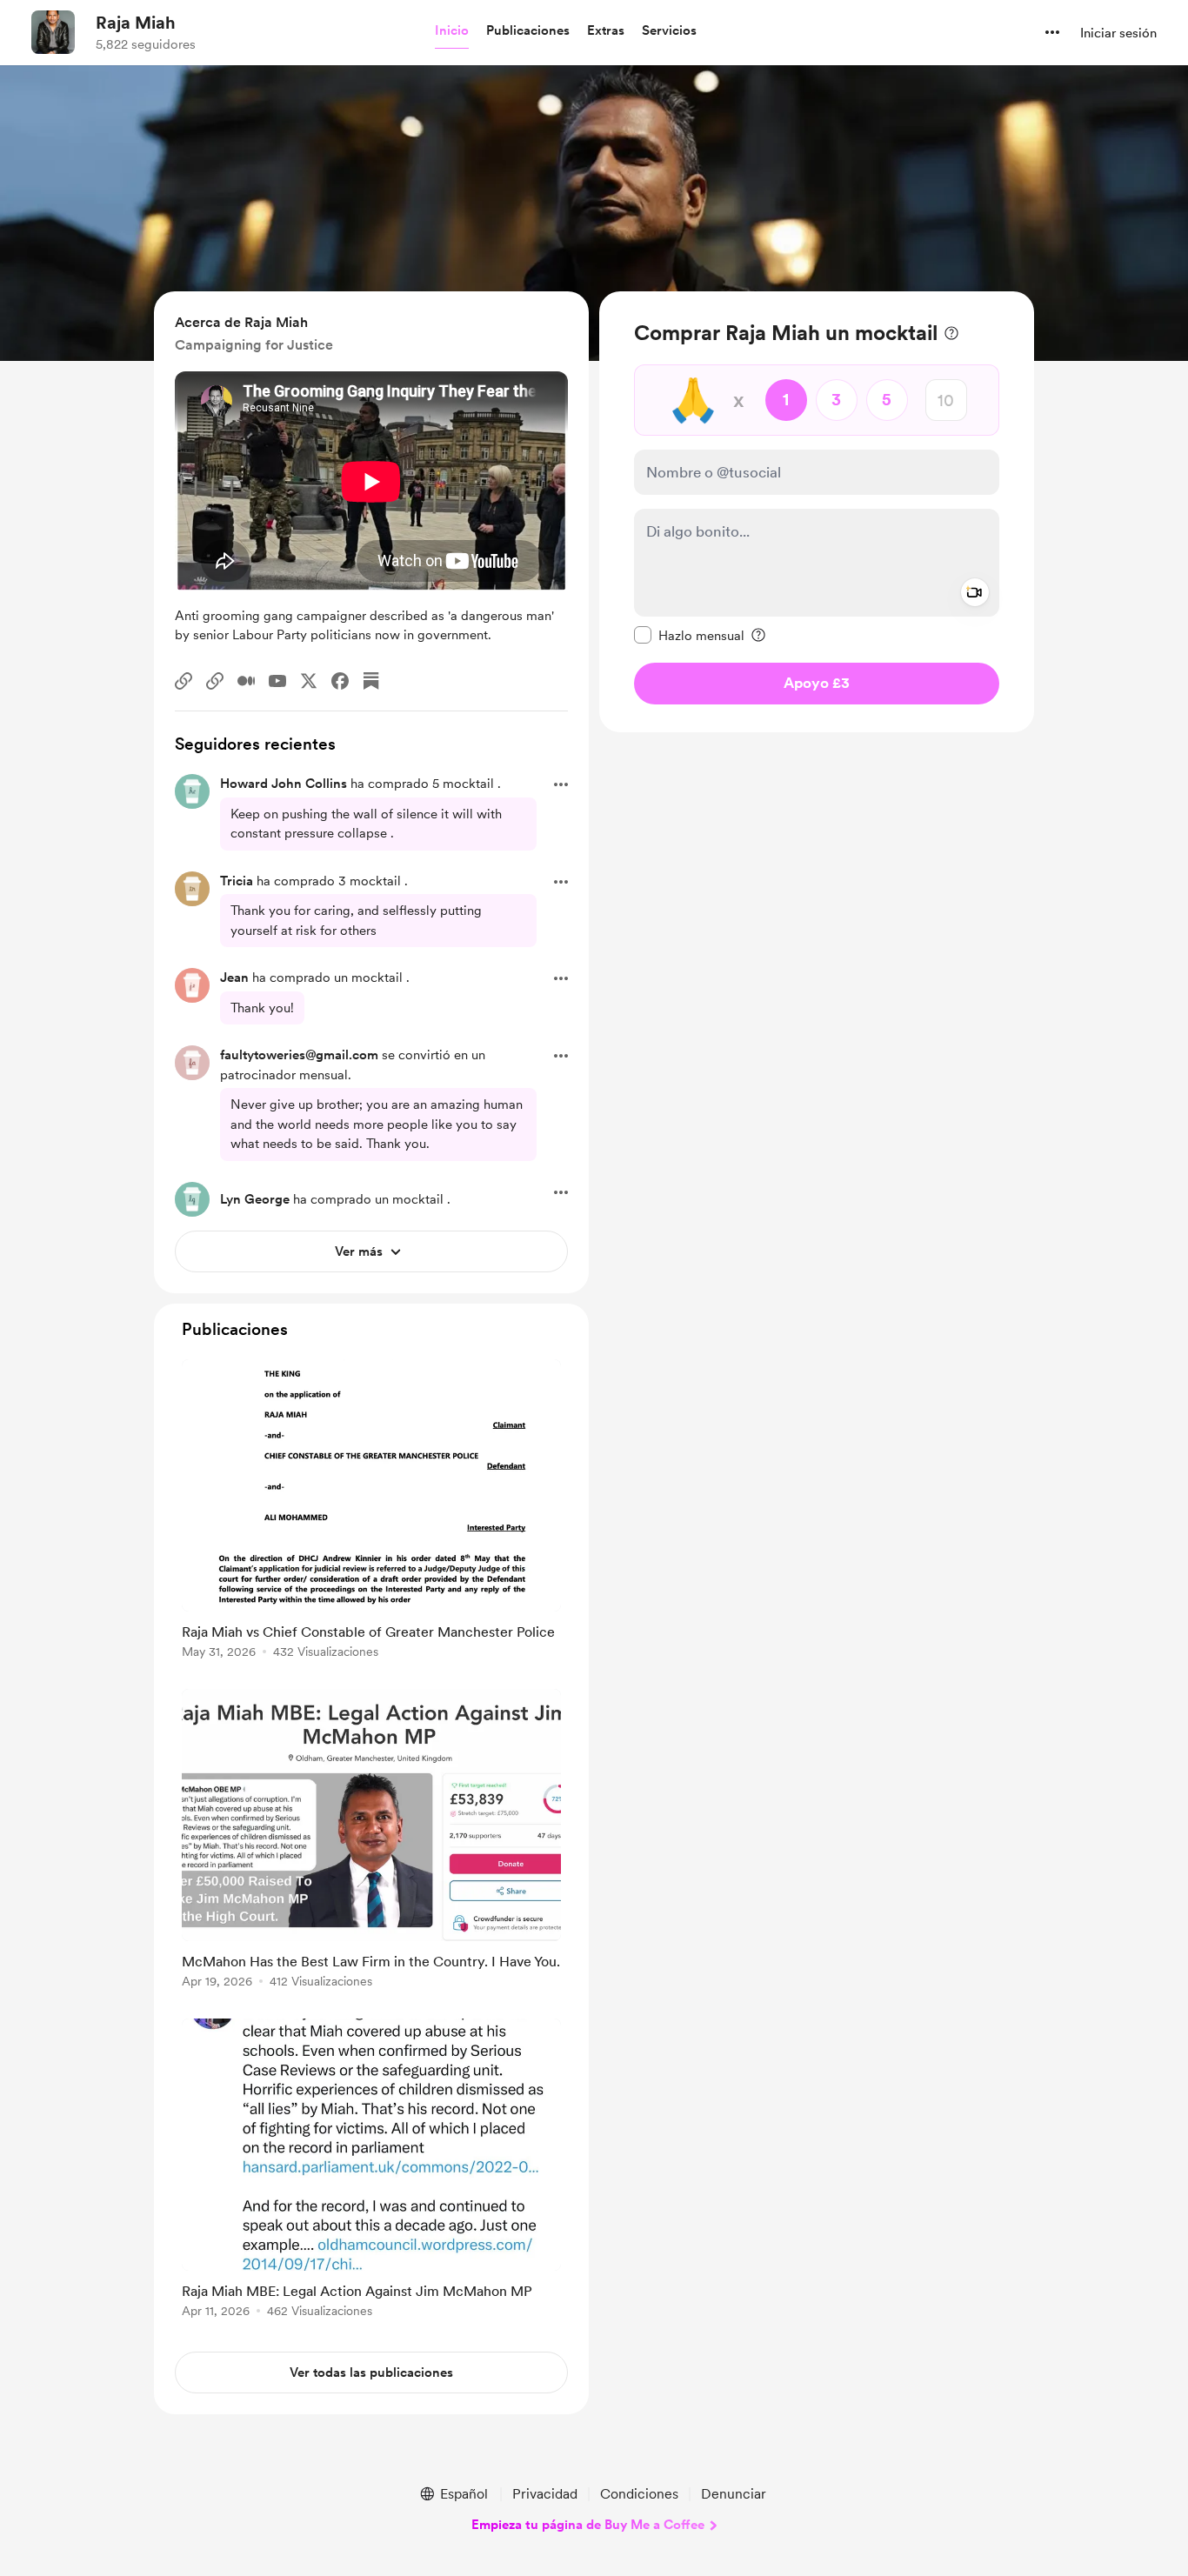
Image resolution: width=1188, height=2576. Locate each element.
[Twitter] (309, 681)
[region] (817, 512)
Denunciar (734, 2494)
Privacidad (545, 2494)
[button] (452, 31)
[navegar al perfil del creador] (53, 32)
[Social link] (184, 681)
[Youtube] (277, 681)
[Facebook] (340, 681)
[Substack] (371, 681)
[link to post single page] (371, 1512)
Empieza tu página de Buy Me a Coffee (588, 2525)
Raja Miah (136, 23)
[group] (371, 1512)
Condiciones (639, 2494)
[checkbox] (689, 635)
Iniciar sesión (1118, 33)
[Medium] (246, 681)
